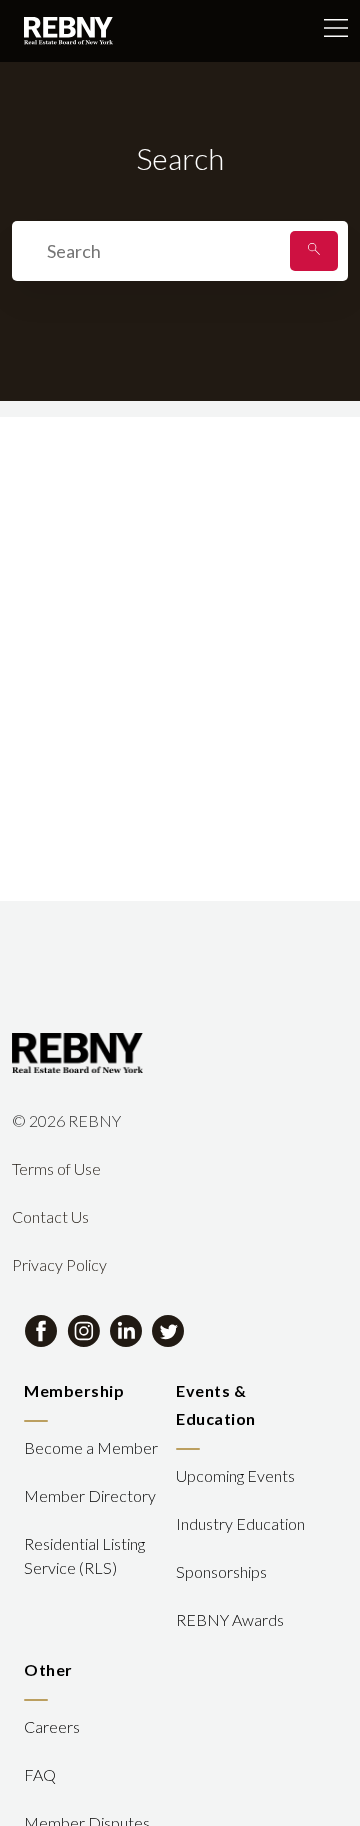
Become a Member (91, 1447)
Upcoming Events (235, 1475)
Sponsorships (221, 1571)
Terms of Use (56, 1168)
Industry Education (240, 1523)
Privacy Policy (59, 1264)
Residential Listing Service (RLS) (84, 1555)
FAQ (40, 1774)
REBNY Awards (230, 1619)
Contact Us (50, 1216)
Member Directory (90, 1495)
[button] (314, 251)
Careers (52, 1726)
